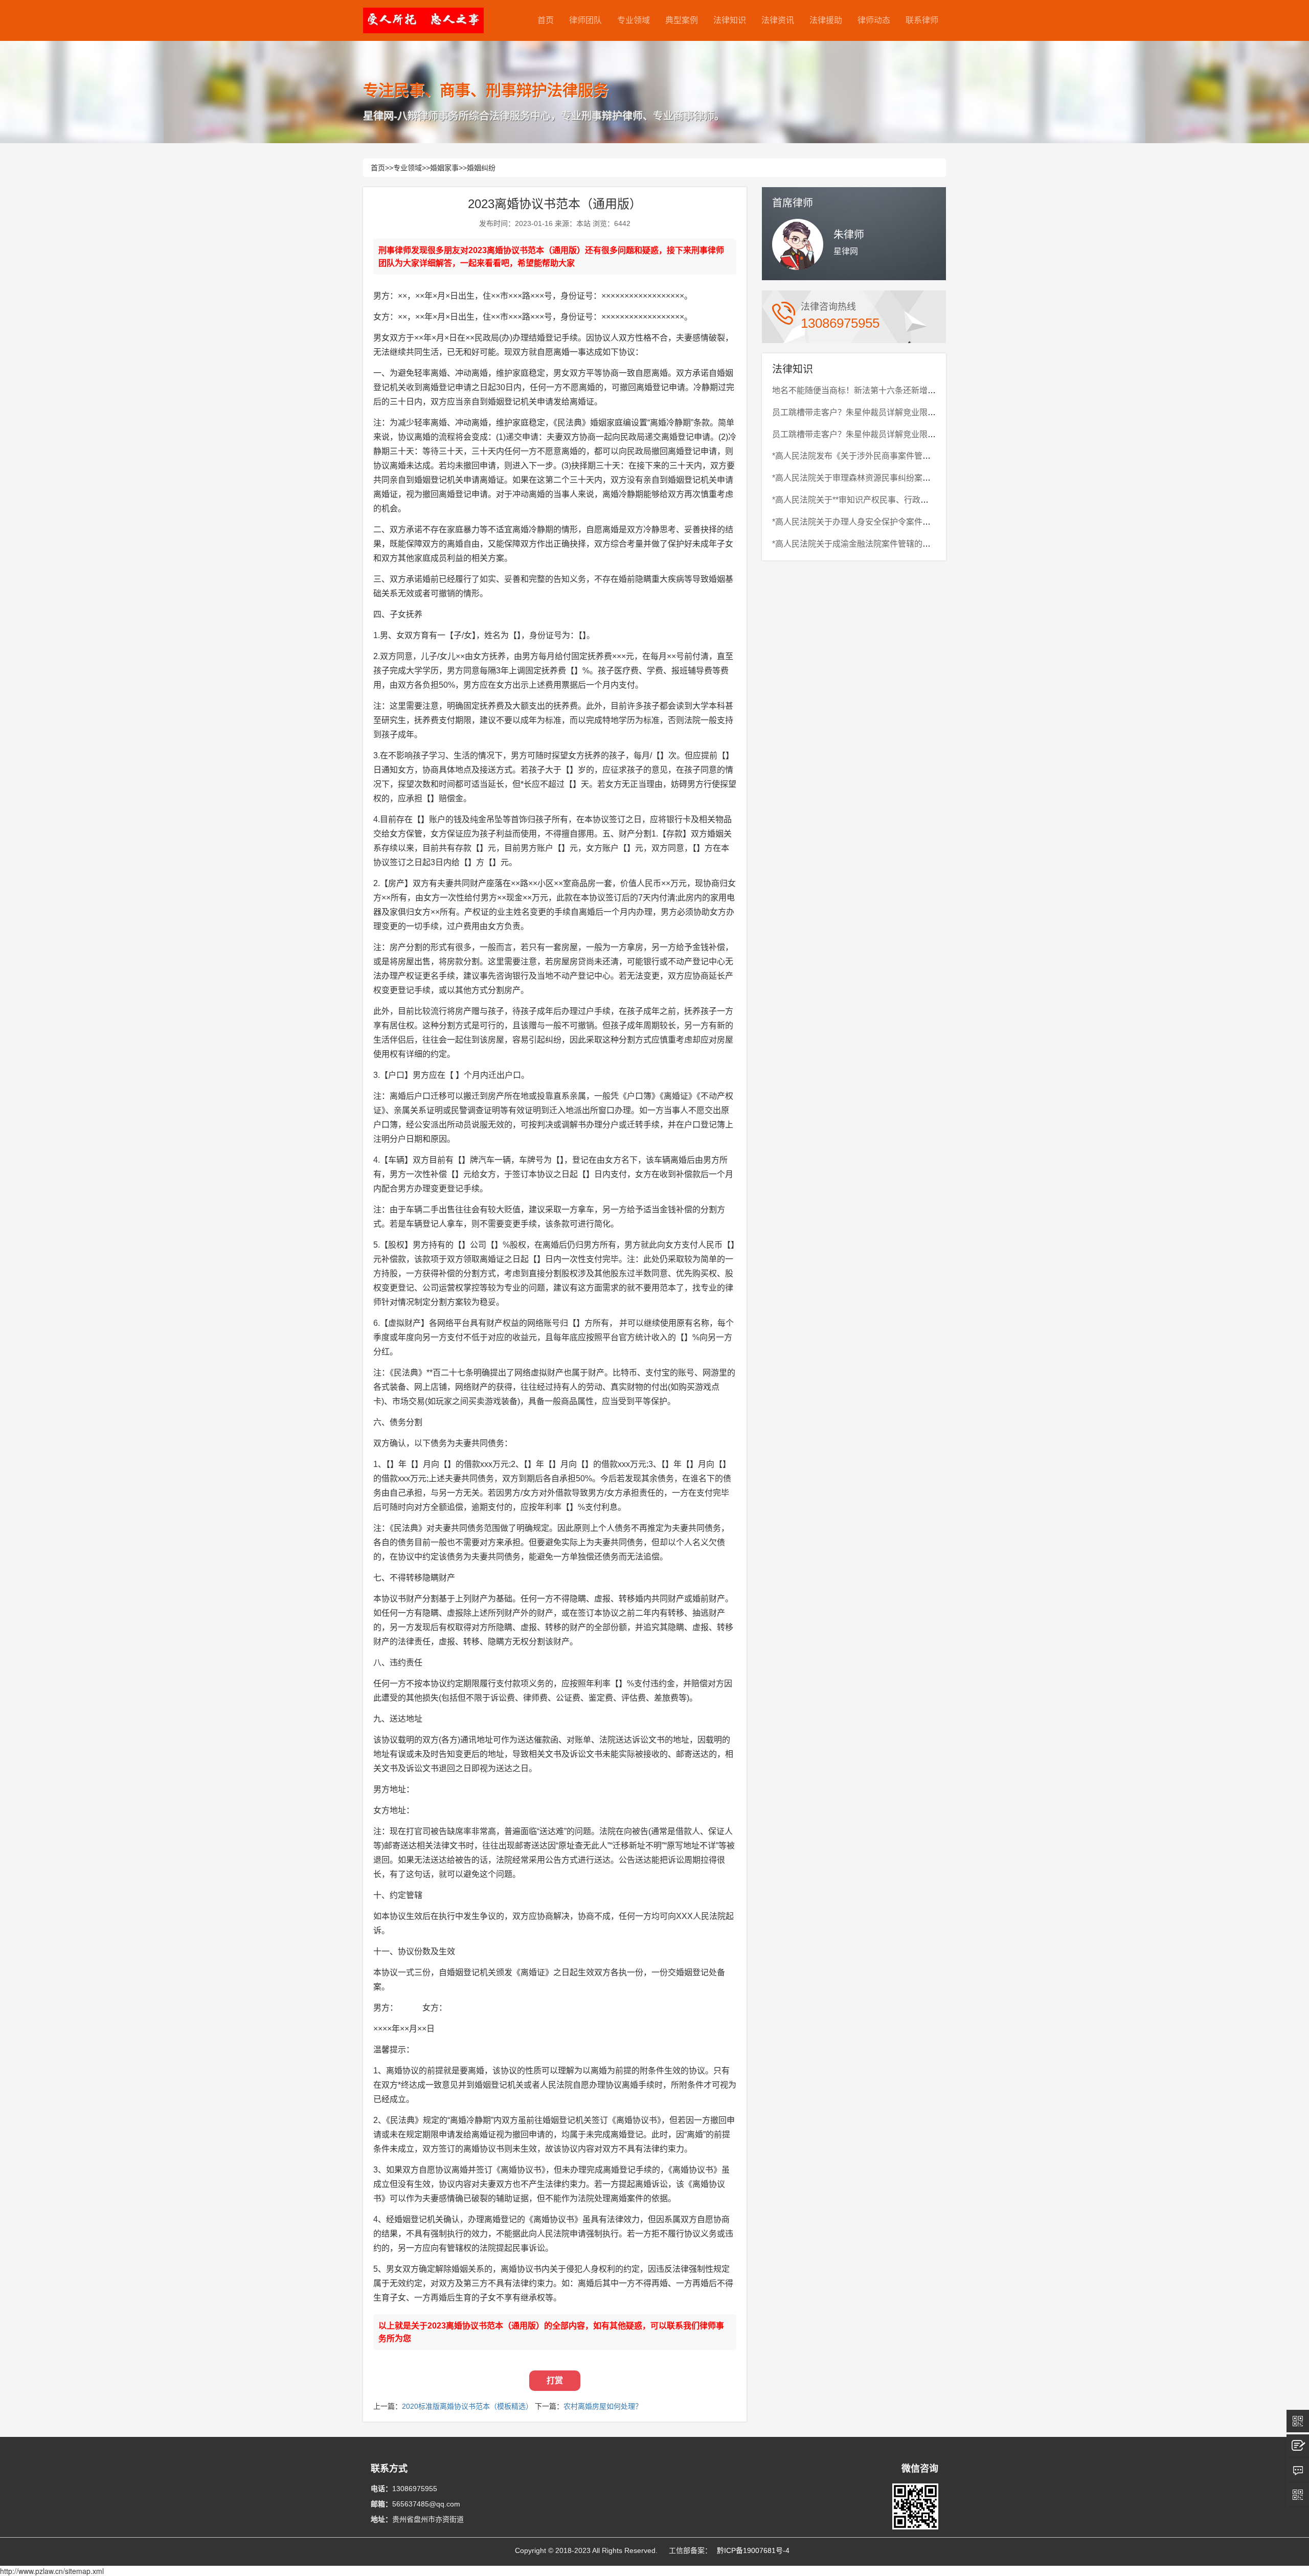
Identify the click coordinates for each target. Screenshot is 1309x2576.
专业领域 (634, 20)
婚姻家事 (444, 168)
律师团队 (585, 20)
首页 (546, 20)
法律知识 (730, 20)
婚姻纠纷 (481, 168)
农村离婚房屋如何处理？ (603, 2406)
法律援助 (826, 20)
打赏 (555, 2380)
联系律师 (922, 20)
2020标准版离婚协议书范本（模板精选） (467, 2406)
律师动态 (874, 20)
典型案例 (682, 20)
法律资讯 (778, 20)
